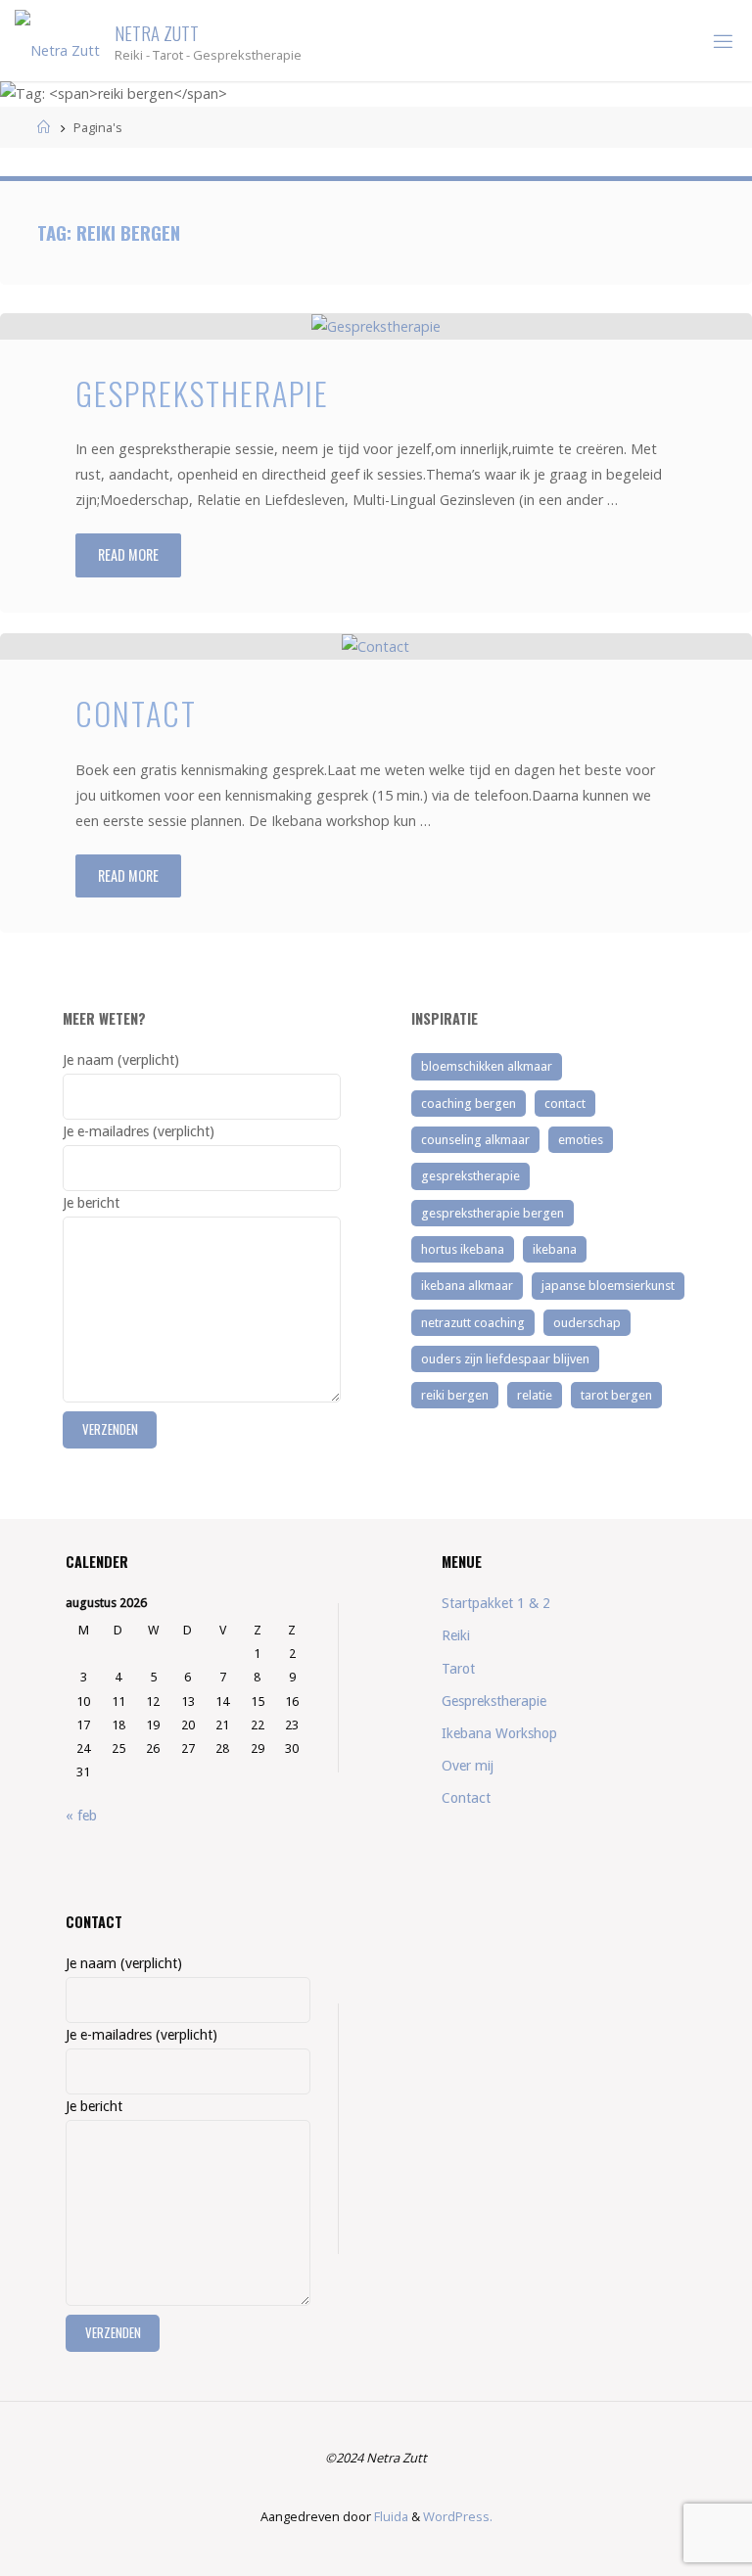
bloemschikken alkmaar (487, 1066)
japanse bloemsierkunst (608, 1286)
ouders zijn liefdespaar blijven (505, 1359)
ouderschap (587, 1323)
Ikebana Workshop (499, 1733)
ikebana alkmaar (467, 1286)
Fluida (390, 2516)
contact (565, 1104)
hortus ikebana (463, 1249)
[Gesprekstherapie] (376, 326)
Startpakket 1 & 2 (496, 1603)
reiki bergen (455, 1395)
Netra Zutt (157, 32)
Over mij (468, 1766)
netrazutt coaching (473, 1323)
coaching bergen (469, 1104)
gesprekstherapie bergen (493, 1213)
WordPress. (458, 2516)
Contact (136, 713)
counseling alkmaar (475, 1140)
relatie (535, 1395)
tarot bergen (616, 1395)
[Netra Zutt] (57, 41)
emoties (581, 1140)
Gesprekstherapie (202, 392)
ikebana (555, 1249)
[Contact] (376, 646)
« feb (81, 1816)
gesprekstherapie (470, 1176)
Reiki (456, 1635)
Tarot (458, 1669)
